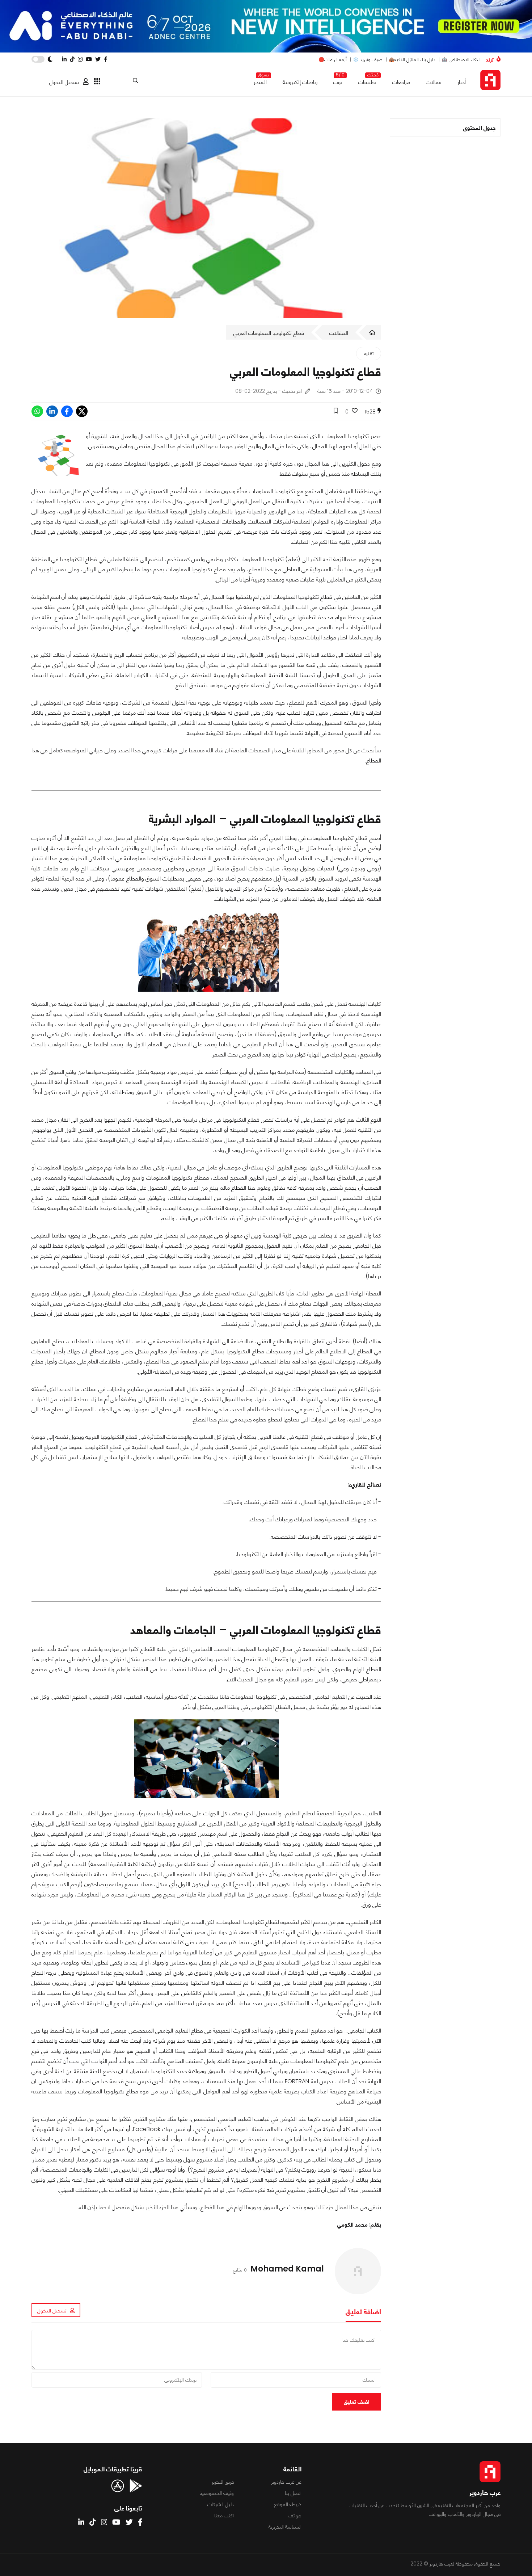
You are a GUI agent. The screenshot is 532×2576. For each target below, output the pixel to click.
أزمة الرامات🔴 (333, 60)
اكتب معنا (224, 2516)
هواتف (295, 2516)
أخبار (462, 82)
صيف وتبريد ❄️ (368, 60)
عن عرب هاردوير (286, 2482)
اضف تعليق (357, 2402)
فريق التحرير (223, 2482)
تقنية (369, 353)
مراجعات (401, 82)
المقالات (339, 333)
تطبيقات (367, 81)
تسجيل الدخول (64, 82)
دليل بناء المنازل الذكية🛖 (412, 60)
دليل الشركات (221, 2504)
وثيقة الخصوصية (217, 2493)
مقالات (434, 82)
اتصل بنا (293, 2493)
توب (338, 81)
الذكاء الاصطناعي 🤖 (461, 60)
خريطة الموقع (288, 2504)
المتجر (260, 81)
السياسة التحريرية (285, 2527)
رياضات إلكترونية (300, 82)
